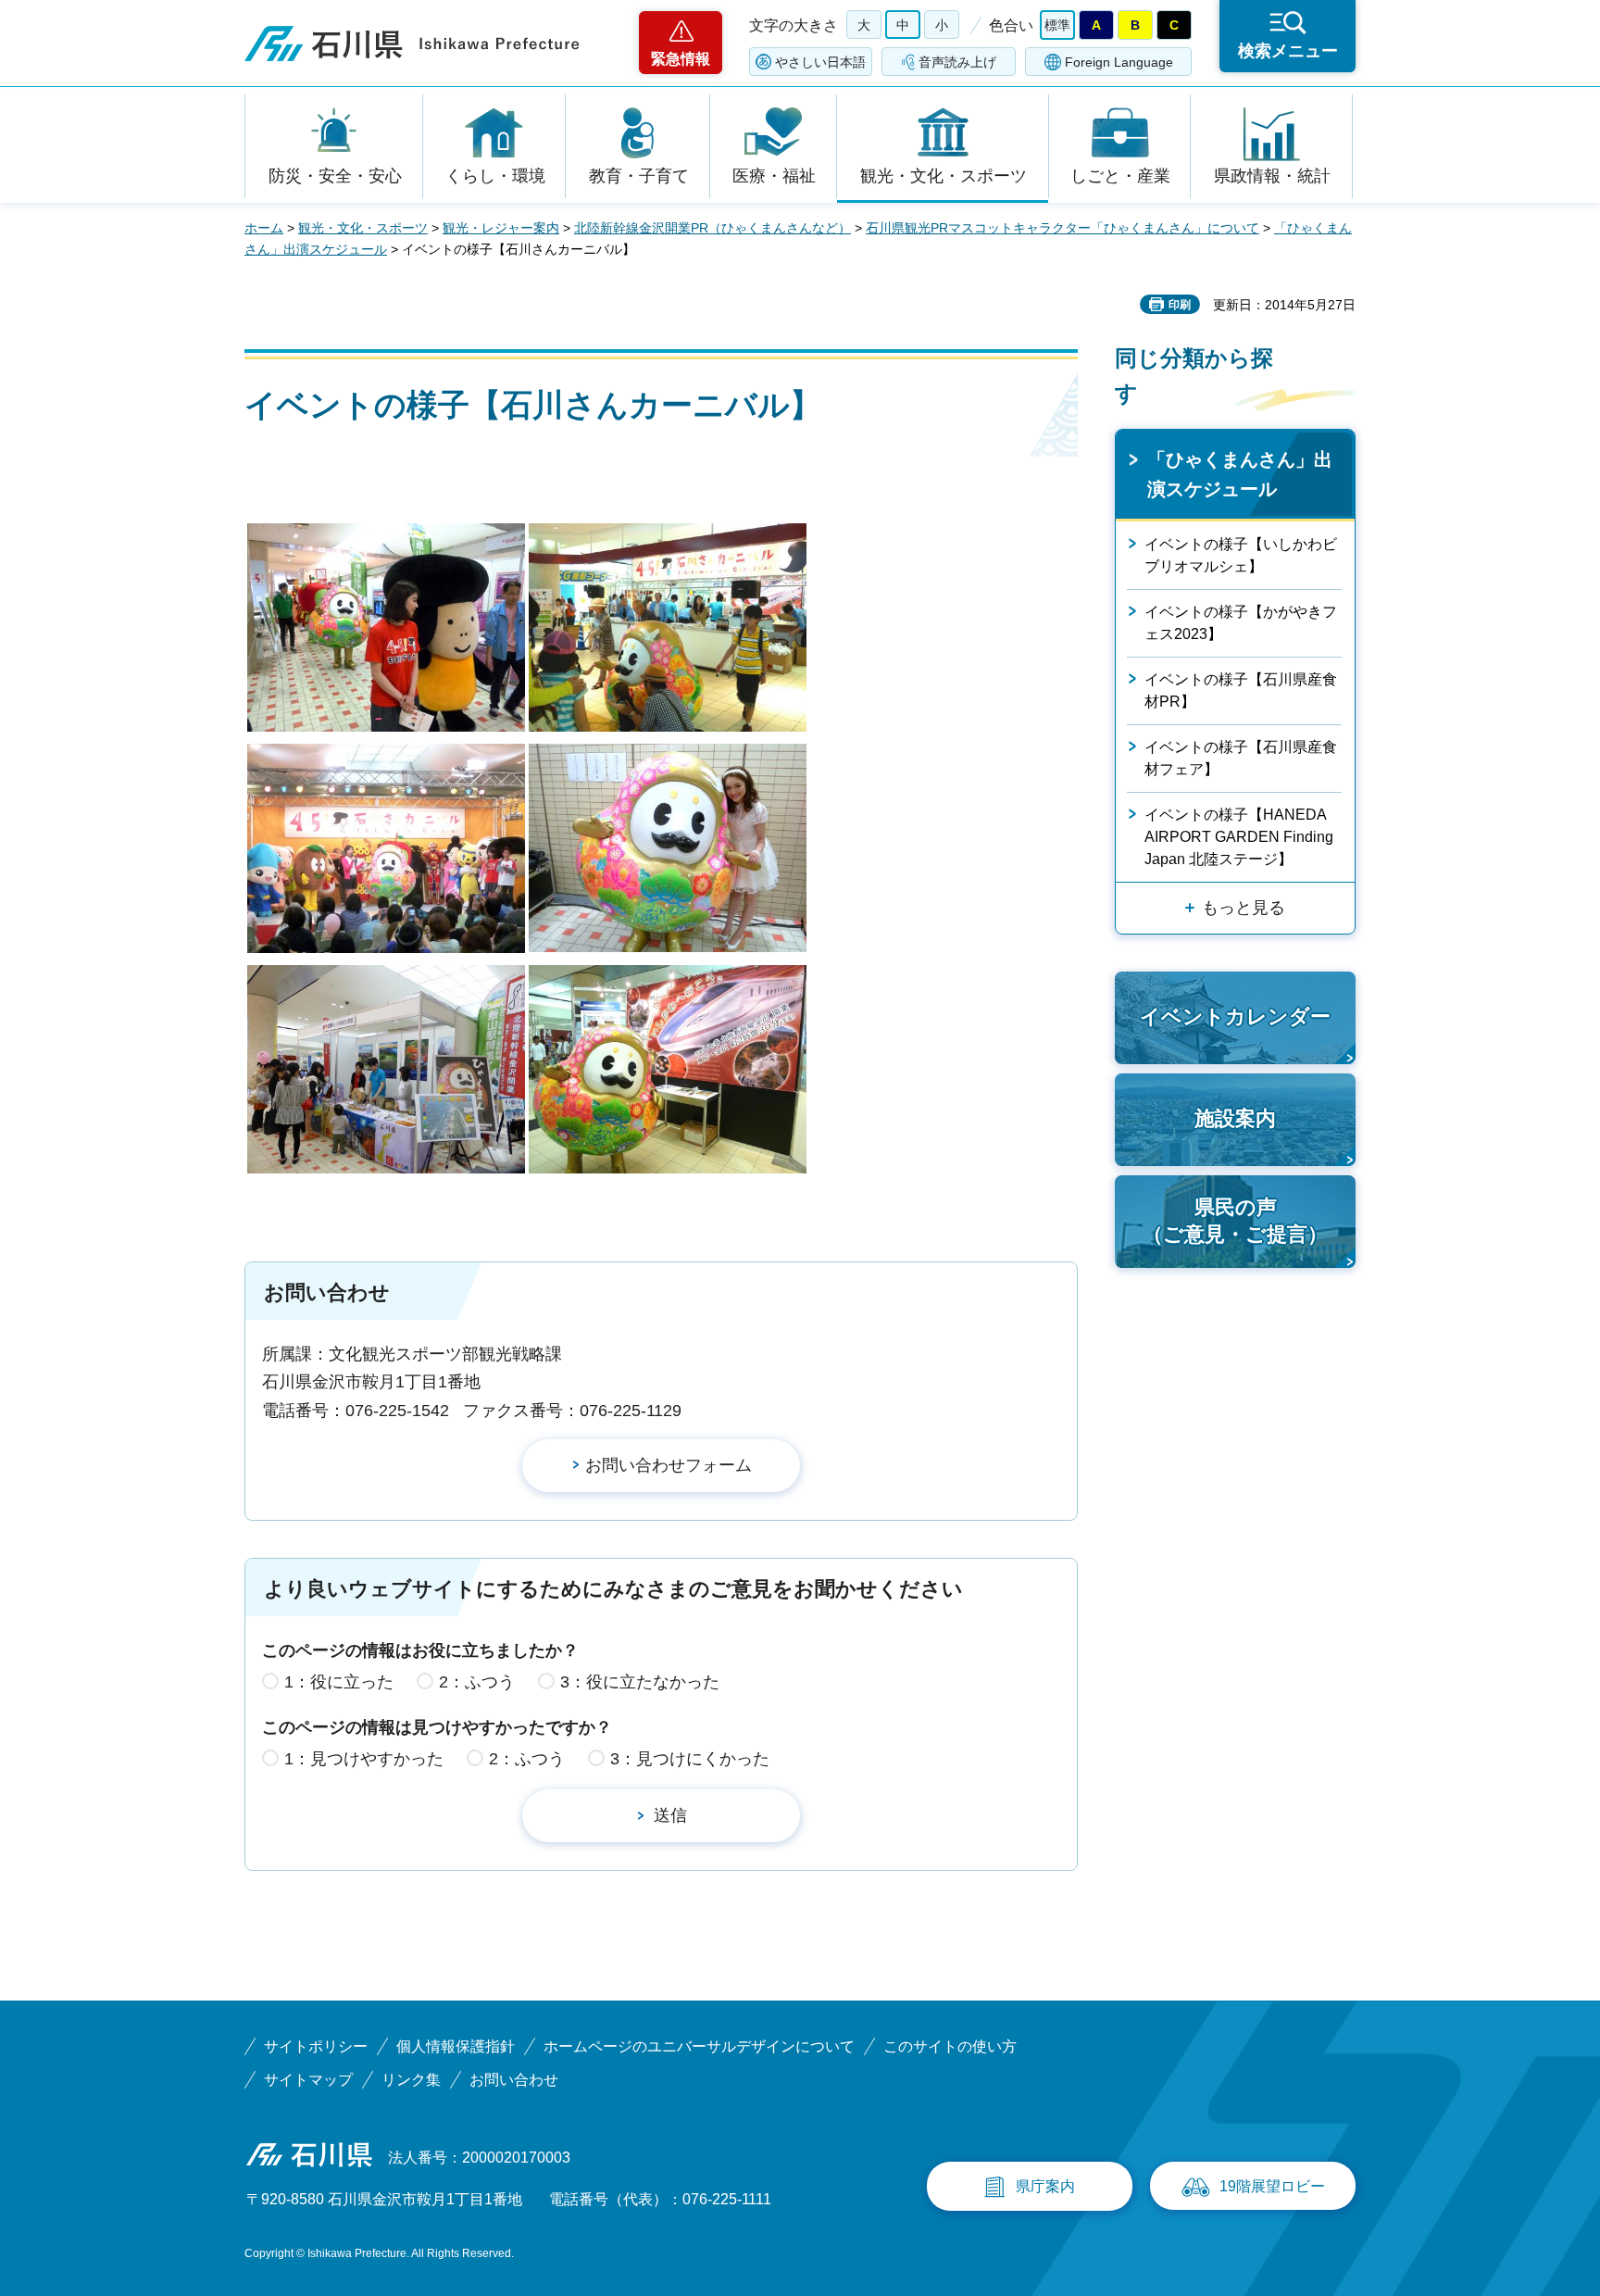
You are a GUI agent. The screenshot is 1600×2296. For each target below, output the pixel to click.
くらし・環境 (495, 176)
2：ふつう (477, 1682)
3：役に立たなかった (640, 1682)
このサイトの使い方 (950, 2046)
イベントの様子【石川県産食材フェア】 (1241, 758)
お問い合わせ (514, 2080)
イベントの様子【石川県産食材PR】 (1241, 690)
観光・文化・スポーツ (944, 176)
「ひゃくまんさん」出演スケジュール (1240, 474)
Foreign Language (1119, 62)
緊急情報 (681, 59)
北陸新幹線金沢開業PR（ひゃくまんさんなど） (712, 228)
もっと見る (1244, 908)
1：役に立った (339, 1682)
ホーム (264, 228)
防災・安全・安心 (335, 176)
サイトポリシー (316, 2046)
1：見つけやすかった (364, 1759)
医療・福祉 (774, 176)
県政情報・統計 (1272, 176)
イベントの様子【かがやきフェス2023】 (1241, 623)
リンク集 (411, 2080)
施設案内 (1235, 1118)
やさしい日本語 (820, 62)
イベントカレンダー (1235, 1016)
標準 (1057, 25)
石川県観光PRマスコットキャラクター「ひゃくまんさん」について (1062, 228)
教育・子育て (639, 176)
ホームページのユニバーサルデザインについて (699, 2046)
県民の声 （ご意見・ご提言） (1235, 1221)
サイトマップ (308, 2080)
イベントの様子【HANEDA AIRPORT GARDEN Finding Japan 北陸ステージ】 (1239, 837)
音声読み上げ (957, 62)
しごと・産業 (1120, 176)
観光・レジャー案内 (501, 228)
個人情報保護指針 (456, 2046)
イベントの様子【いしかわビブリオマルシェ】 (1241, 555)
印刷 (1180, 305)
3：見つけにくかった (690, 1759)
